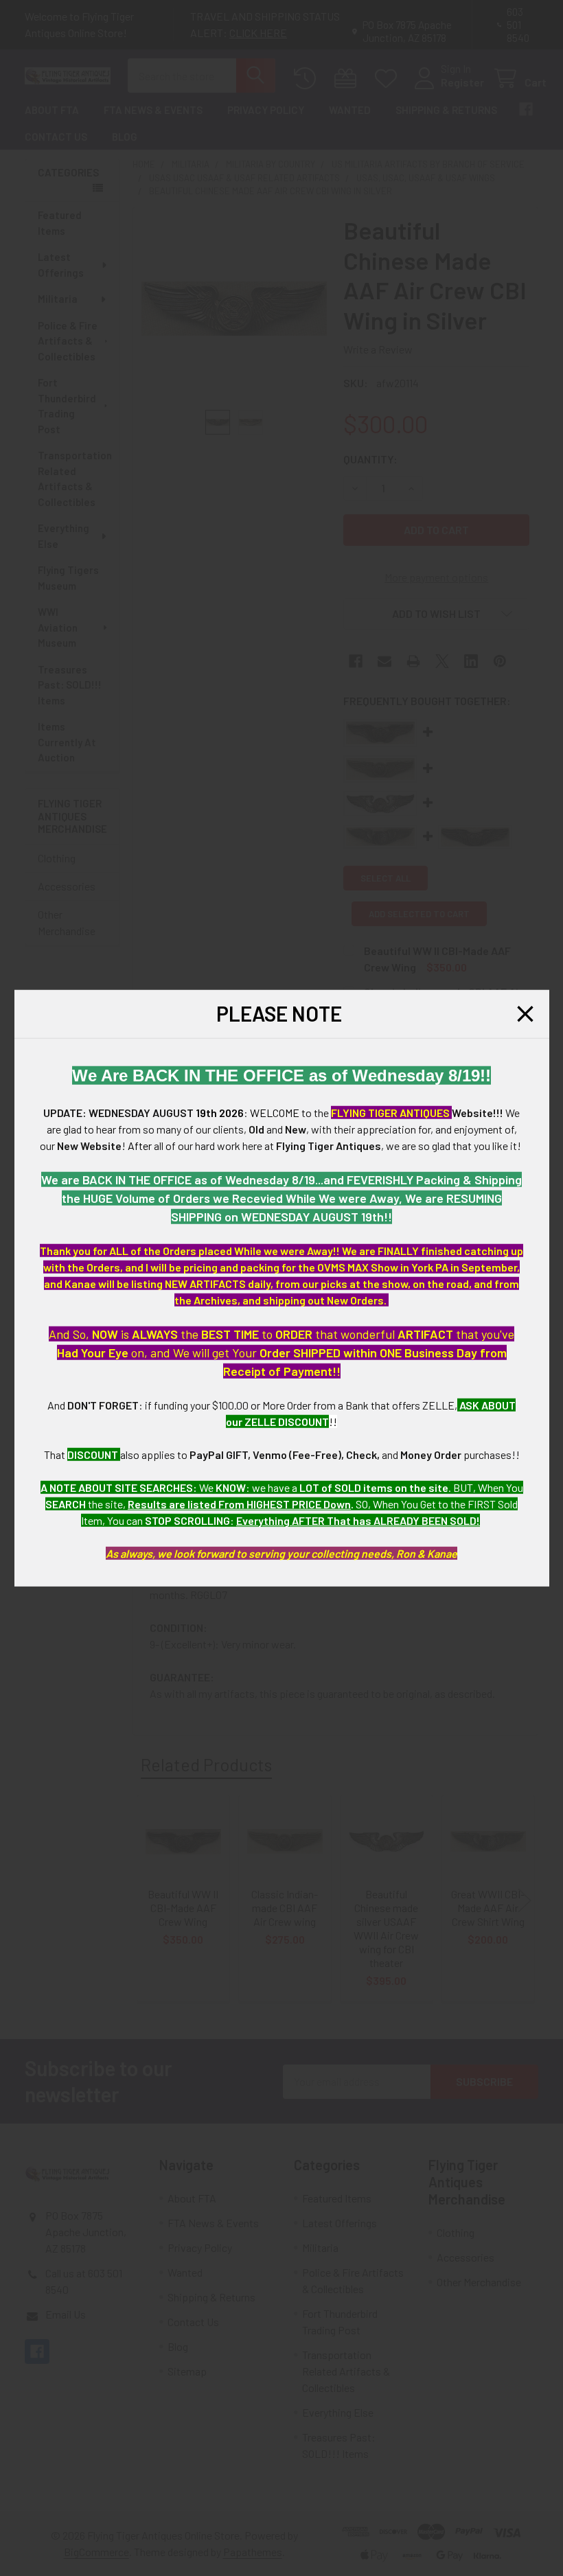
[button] (525, 1014)
